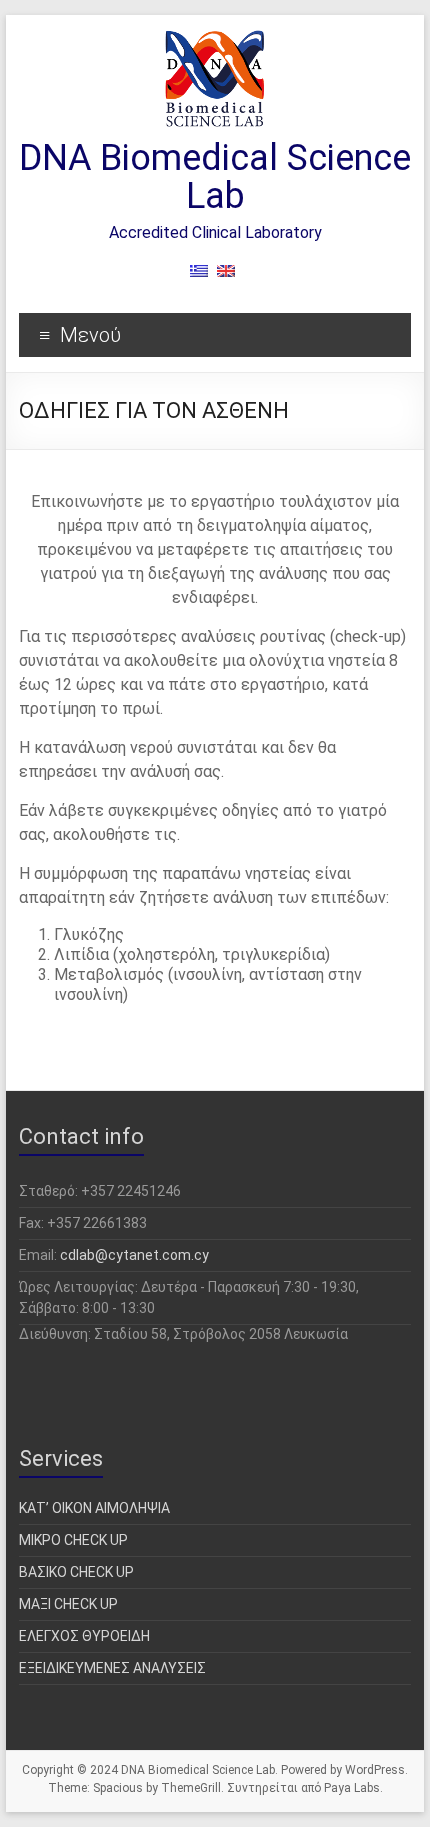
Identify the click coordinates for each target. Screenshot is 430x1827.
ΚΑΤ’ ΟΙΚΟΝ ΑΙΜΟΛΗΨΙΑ (94, 1508)
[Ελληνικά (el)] (201, 278)
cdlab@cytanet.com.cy (134, 1255)
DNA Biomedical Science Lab (215, 177)
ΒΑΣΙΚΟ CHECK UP (76, 1572)
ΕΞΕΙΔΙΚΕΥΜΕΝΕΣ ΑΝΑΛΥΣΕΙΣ (112, 1668)
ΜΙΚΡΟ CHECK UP (73, 1540)
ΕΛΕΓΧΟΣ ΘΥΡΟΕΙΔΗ (84, 1636)
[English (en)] (226, 278)
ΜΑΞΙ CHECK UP (68, 1604)
